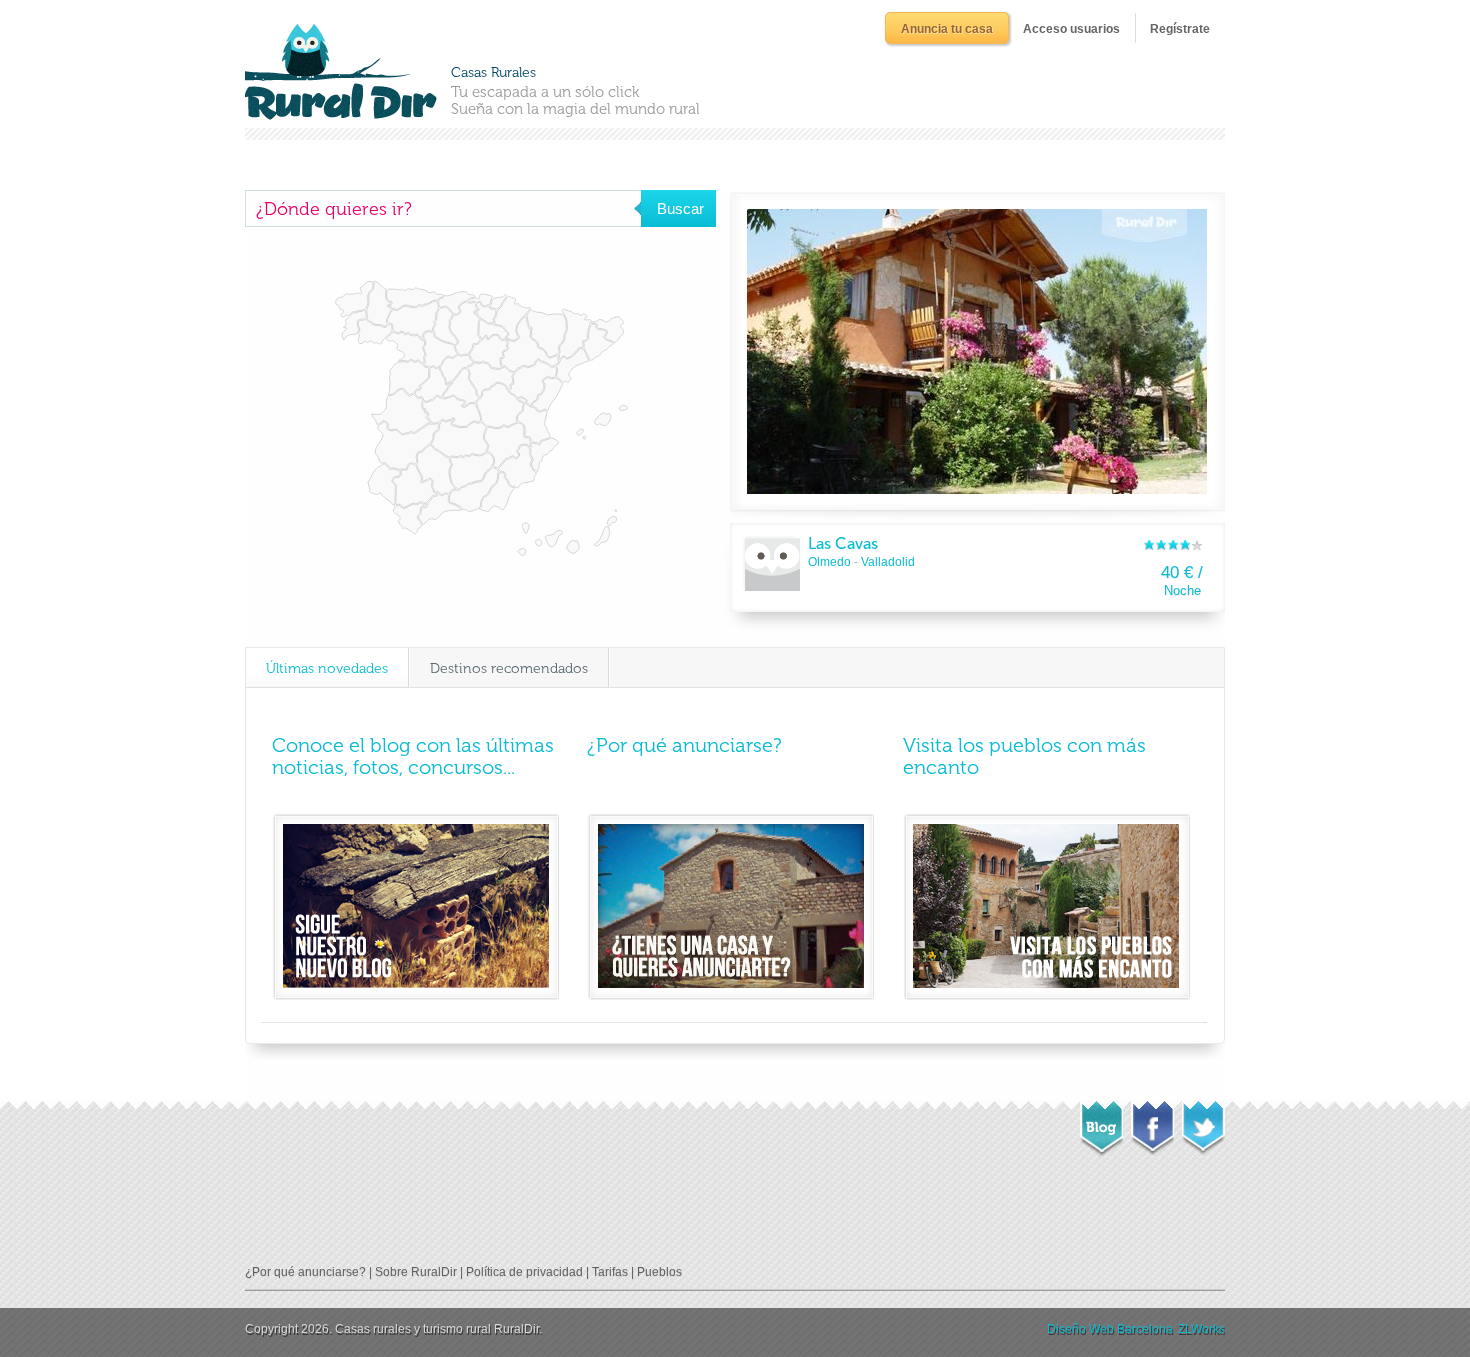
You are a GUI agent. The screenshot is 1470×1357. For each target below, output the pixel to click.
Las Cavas (843, 543)
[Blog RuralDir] (1101, 1123)
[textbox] (443, 208)
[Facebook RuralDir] (1152, 1122)
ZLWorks (1201, 1329)
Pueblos (659, 1272)
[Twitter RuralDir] (1203, 1122)
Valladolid (888, 562)
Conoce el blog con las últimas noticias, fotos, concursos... (413, 756)
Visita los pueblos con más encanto (1024, 756)
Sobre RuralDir (416, 1272)
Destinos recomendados (509, 668)
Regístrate (1180, 29)
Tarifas (610, 1272)
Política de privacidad (524, 1272)
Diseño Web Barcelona (1110, 1329)
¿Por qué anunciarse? (684, 745)
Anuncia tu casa (947, 29)
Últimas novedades (327, 668)
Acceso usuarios (1071, 29)
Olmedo (829, 562)
